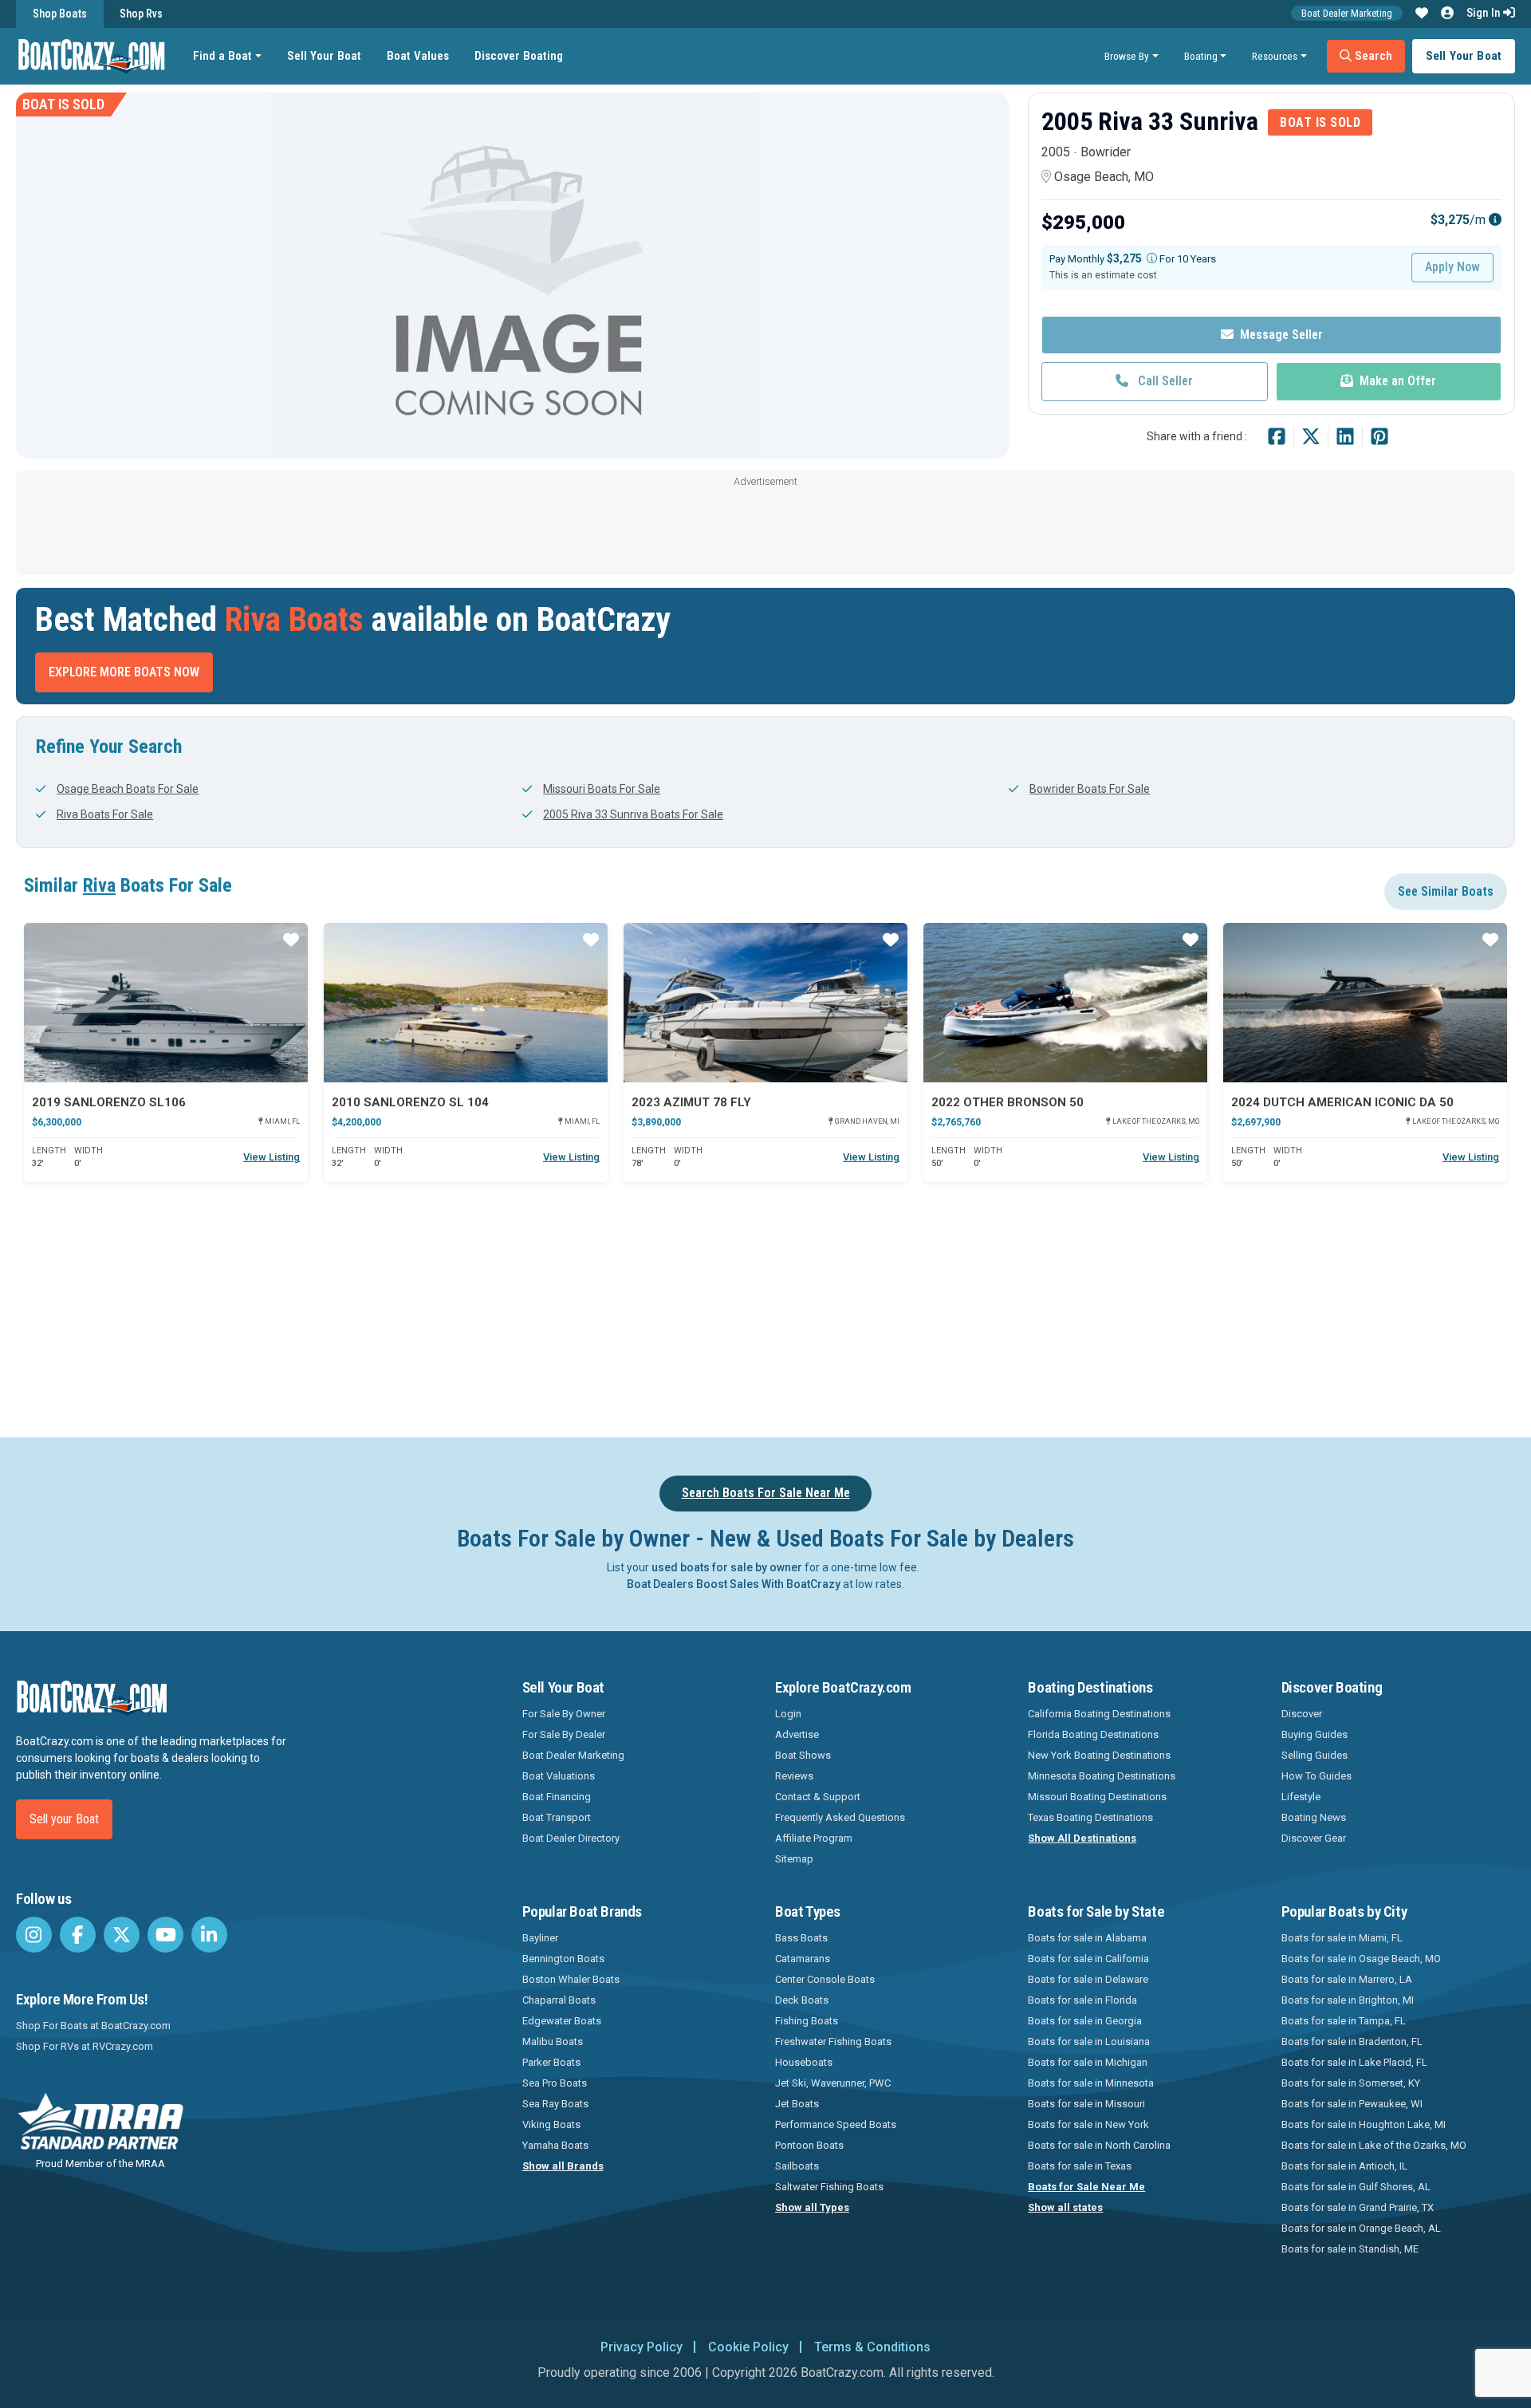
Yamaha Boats (555, 2145)
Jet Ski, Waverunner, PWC (833, 2083)
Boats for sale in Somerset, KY (1351, 2083)
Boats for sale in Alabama (1087, 1938)
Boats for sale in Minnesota (1091, 2083)
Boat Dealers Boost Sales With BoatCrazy (734, 1584)
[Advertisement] (765, 527)
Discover (1302, 1714)
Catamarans (803, 1959)
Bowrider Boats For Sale (1090, 789)
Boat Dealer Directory (571, 1838)
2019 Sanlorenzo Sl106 (109, 1102)
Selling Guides (1315, 1755)
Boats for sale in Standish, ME (1350, 2249)
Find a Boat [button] (222, 56)
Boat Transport (557, 1817)
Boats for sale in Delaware (1088, 1979)
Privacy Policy (642, 2347)
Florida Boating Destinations (1093, 1734)
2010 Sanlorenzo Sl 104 (410, 1102)
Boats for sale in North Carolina (1099, 2145)
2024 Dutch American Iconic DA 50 (1342, 1102)
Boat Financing (557, 1797)
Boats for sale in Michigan (1088, 2062)
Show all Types (812, 2207)
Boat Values (418, 56)
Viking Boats (551, 2124)
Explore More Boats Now (124, 672)
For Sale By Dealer (564, 1734)
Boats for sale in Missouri (1086, 2104)
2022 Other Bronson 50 (1008, 1102)
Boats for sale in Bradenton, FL (1352, 2041)
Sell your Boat (64, 1819)
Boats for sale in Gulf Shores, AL (1356, 2187)
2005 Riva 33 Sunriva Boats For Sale (633, 814)
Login (788, 1714)
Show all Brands (563, 2166)
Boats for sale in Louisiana (1089, 2041)
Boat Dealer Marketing (1347, 13)
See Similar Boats (1446, 891)
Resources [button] (1275, 56)
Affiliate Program (814, 1838)
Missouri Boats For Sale (602, 789)
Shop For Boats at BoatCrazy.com (93, 2026)
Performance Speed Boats (836, 2124)
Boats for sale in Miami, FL (1342, 1938)
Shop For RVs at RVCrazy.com (85, 2046)
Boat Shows (803, 1755)
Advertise (797, 1734)
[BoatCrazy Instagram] (34, 1935)
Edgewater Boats (562, 2021)
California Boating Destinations (1099, 1714)
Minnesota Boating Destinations (1102, 1776)
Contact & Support (818, 1797)
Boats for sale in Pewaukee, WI (1352, 2104)
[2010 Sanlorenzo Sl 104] (466, 1003)
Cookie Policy (748, 2347)
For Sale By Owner (564, 1714)
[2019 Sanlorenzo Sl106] (166, 1003)
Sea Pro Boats (555, 2083)
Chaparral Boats (559, 2000)
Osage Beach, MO (1104, 177)
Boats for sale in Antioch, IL (1344, 2166)
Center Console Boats (825, 1979)
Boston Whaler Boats (571, 1979)
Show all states (1065, 2207)
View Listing (272, 1157)
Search (1372, 56)
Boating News (1314, 1817)
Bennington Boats (563, 1959)
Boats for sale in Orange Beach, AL (1361, 2228)
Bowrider (1106, 152)
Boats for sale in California (1088, 1959)
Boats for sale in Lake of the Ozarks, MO (1374, 2145)
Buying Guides (1315, 1734)
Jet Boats (797, 2104)
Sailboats (797, 2166)
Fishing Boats (807, 2021)
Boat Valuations (559, 1776)
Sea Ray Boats (555, 2104)
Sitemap (794, 1859)
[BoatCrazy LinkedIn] (209, 1935)
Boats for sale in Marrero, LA (1347, 1979)
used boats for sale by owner (727, 1567)
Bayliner (540, 1938)
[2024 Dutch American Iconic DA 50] (1365, 1003)
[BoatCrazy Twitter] (122, 1935)
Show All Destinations (1082, 1838)
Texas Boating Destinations (1090, 1817)
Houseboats (804, 2062)
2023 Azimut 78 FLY (691, 1102)
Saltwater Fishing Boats (829, 2187)
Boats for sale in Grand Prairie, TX (1358, 2207)
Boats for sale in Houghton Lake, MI (1364, 2124)
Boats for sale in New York (1088, 2124)
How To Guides (1317, 1776)
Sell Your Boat (324, 56)
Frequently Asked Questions (840, 1817)
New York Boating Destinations (1099, 1755)
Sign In (1485, 13)
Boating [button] (1201, 56)
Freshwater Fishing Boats (833, 2041)
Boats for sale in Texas (1080, 2166)
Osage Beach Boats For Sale (128, 789)
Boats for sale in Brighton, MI (1348, 2000)
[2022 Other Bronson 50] (1065, 1003)
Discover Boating (519, 56)
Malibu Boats (553, 2041)
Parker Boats (551, 2062)
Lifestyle (1301, 1797)
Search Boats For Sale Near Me (766, 1493)
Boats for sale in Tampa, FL (1344, 2021)
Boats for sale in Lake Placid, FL (1354, 2062)
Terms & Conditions (872, 2347)
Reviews (794, 1776)
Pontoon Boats (809, 2145)
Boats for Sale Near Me (1086, 2187)
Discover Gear (1314, 1838)
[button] (1422, 14)
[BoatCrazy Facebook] (78, 1935)
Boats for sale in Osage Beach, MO (1361, 1959)
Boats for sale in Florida (1082, 2000)
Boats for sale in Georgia (1085, 2021)
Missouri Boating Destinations (1097, 1797)
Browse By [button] (1127, 56)
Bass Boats (801, 1938)
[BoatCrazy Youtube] (165, 1935)
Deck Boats (802, 2000)
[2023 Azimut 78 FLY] (765, 1003)
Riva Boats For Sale (105, 814)
